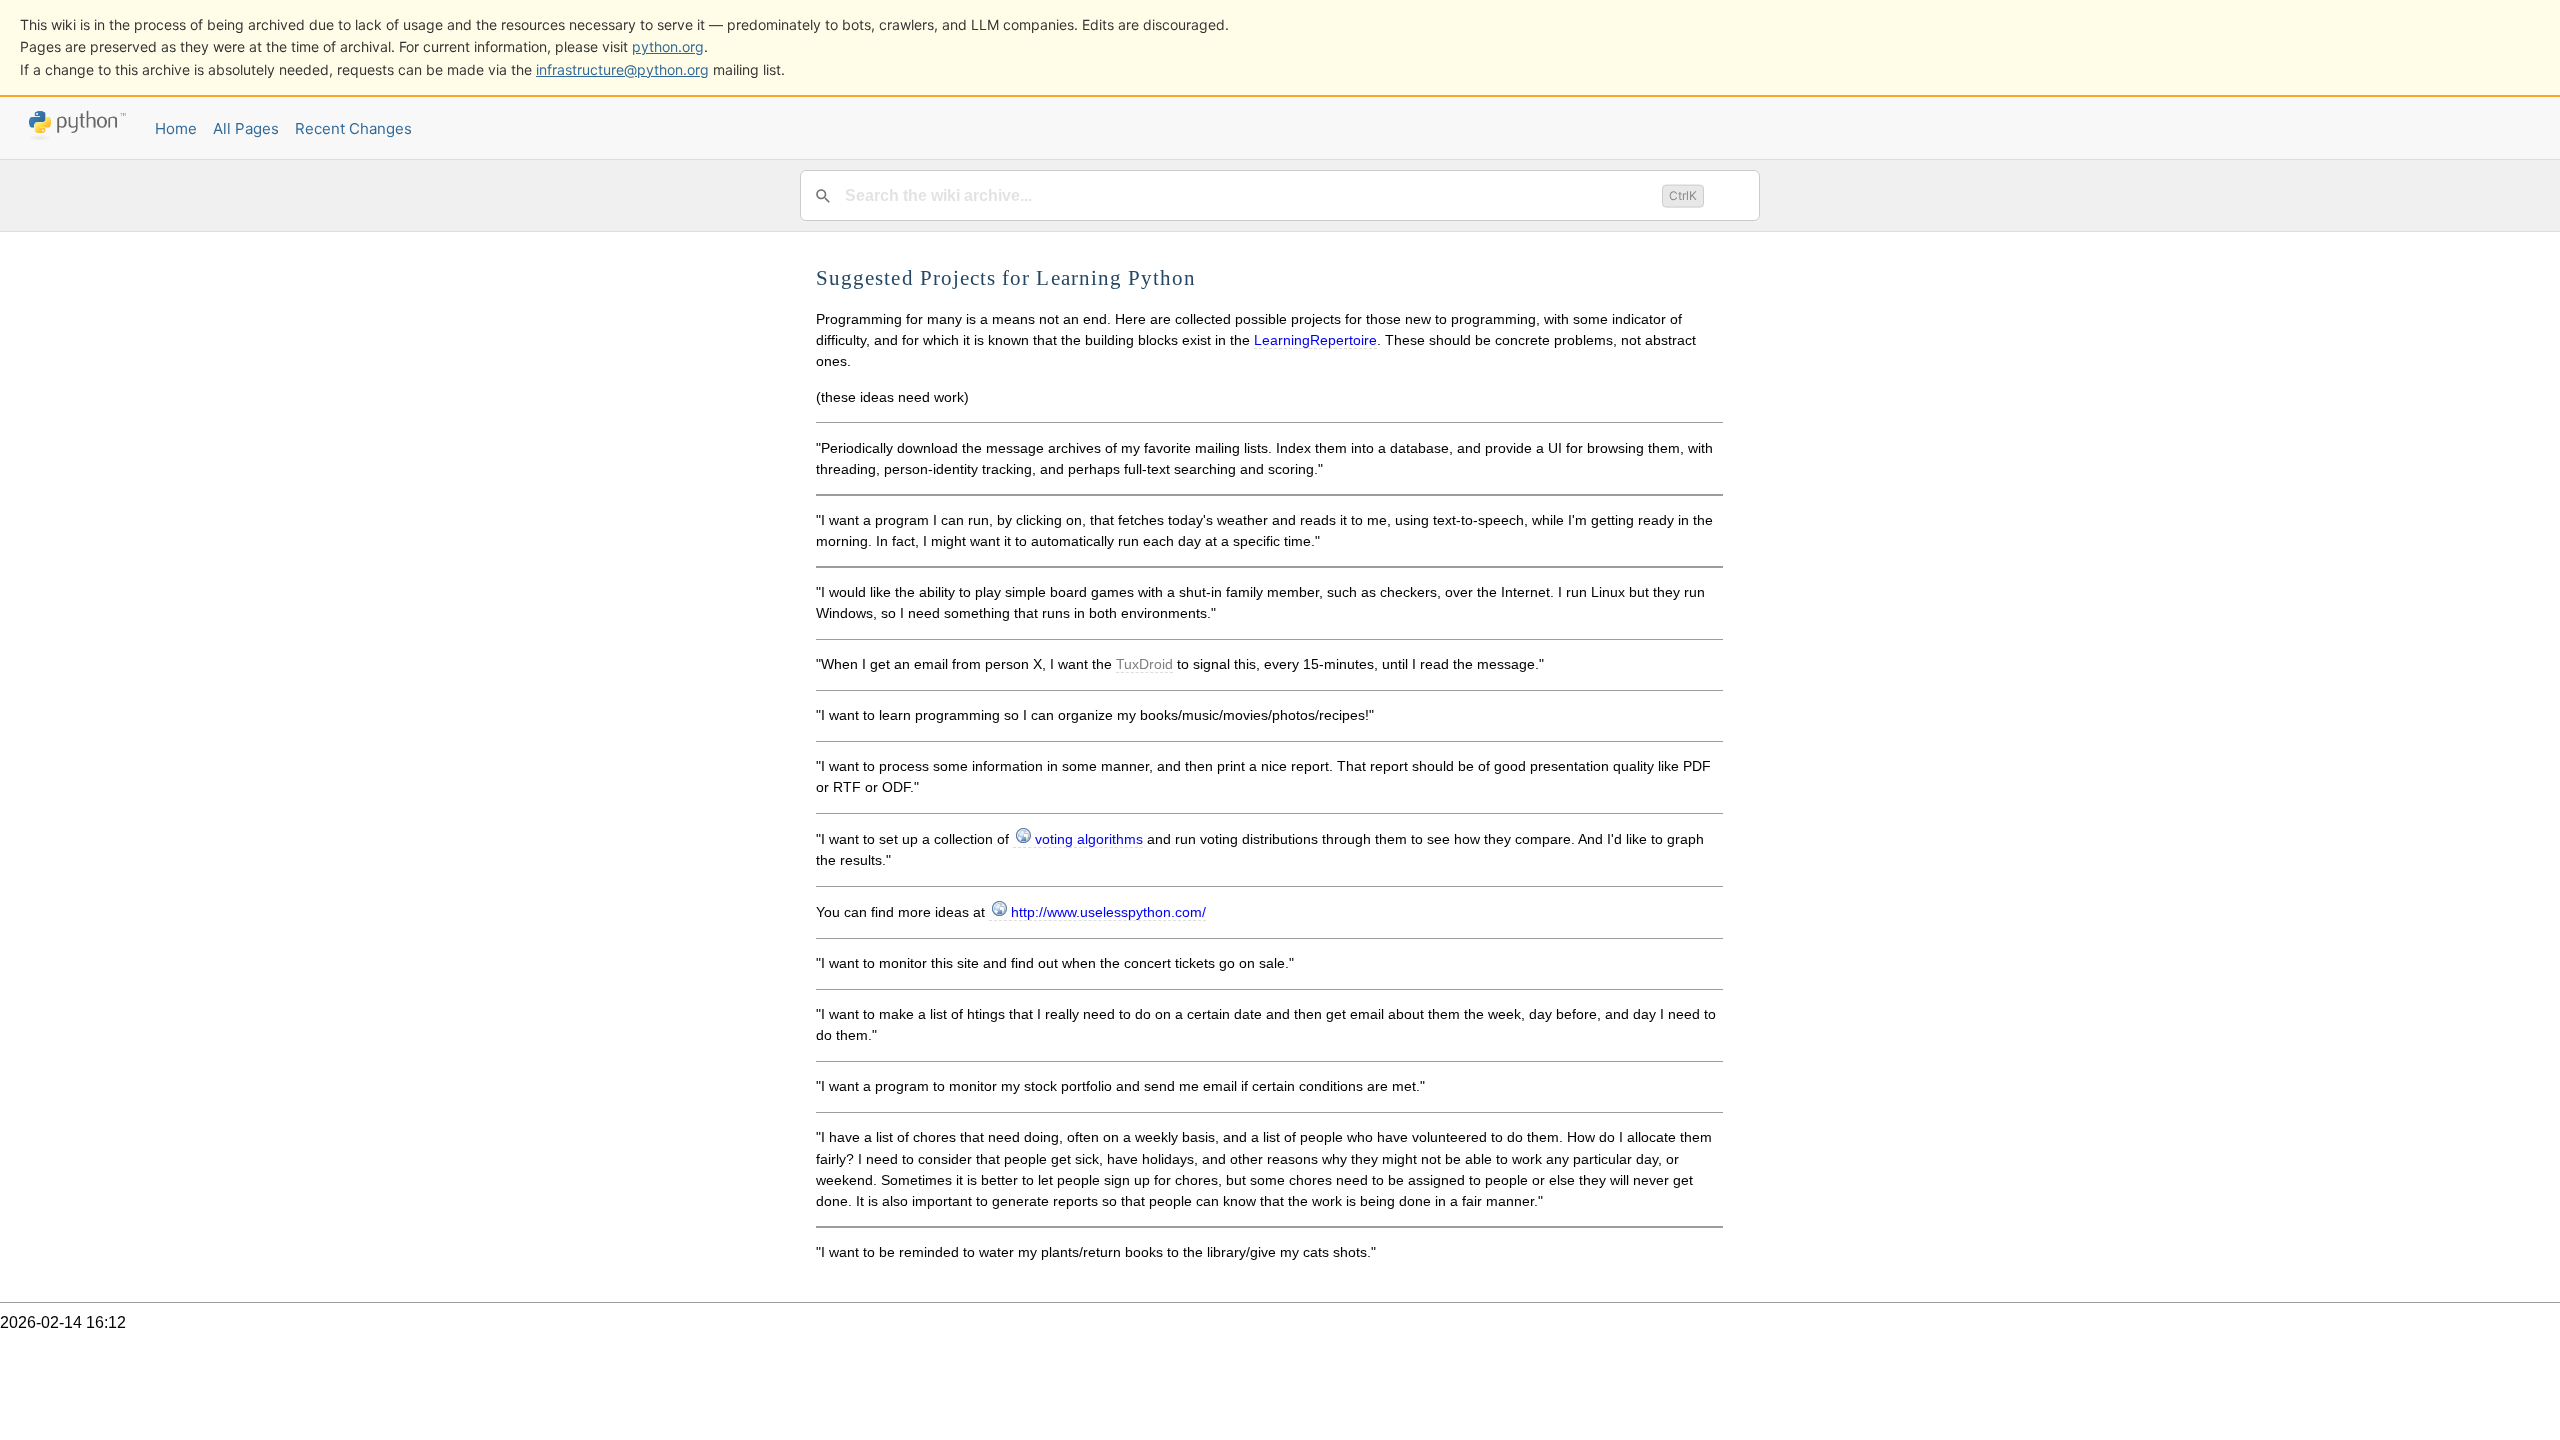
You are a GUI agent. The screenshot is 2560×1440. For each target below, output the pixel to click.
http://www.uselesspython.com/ (1108, 912)
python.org (668, 46)
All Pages (246, 128)
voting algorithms (1089, 839)
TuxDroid (1144, 664)
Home (176, 128)
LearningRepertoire (1315, 340)
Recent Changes (353, 128)
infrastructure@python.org (622, 69)
